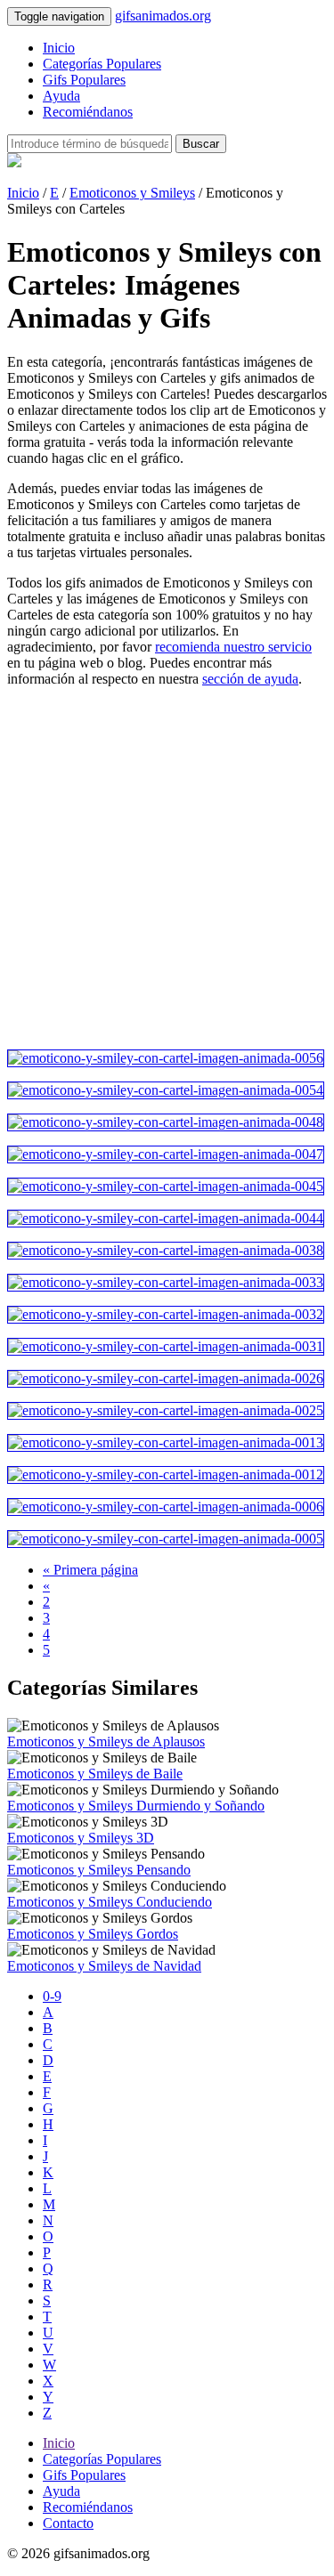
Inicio (59, 48)
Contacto (68, 2523)
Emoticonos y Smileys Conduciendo (110, 1902)
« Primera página (90, 1570)
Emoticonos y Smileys (132, 193)
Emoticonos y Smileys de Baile (95, 1774)
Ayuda (61, 96)
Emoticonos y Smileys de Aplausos (106, 1742)
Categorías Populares (102, 64)
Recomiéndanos (88, 112)
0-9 (52, 1996)
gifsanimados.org (163, 16)
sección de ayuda (250, 679)
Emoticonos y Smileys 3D (81, 1838)
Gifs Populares (84, 80)
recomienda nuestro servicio (233, 647)
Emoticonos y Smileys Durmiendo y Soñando (136, 1806)
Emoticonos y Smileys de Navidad (104, 1966)
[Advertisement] (167, 868)
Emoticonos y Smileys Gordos (93, 1934)
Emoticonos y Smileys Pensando (99, 1870)
